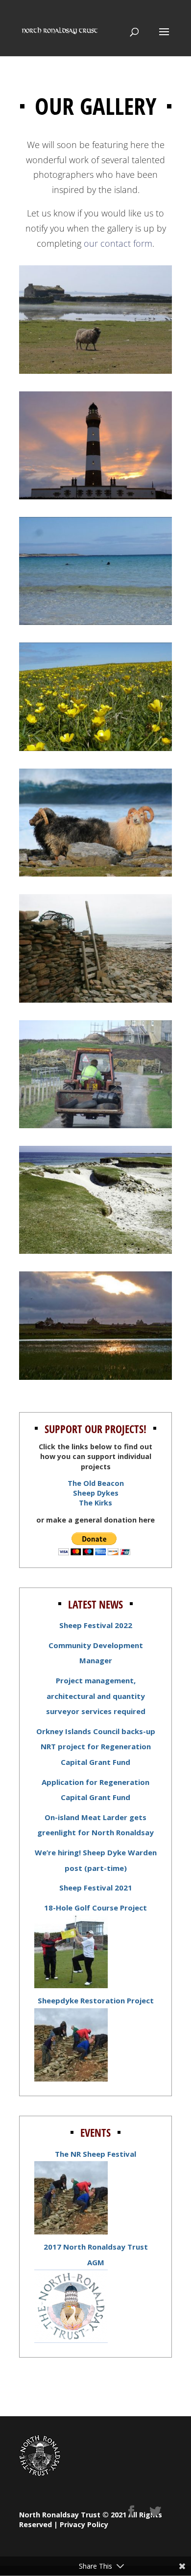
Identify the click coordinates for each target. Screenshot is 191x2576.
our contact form (118, 243)
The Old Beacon (96, 1483)
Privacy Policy (84, 2524)
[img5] (95, 873)
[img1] (95, 370)
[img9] (95, 1376)
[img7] (95, 1125)
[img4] (95, 748)
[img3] (95, 622)
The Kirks (95, 1503)
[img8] (95, 1250)
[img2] (95, 496)
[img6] (95, 999)
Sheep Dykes (96, 1493)
